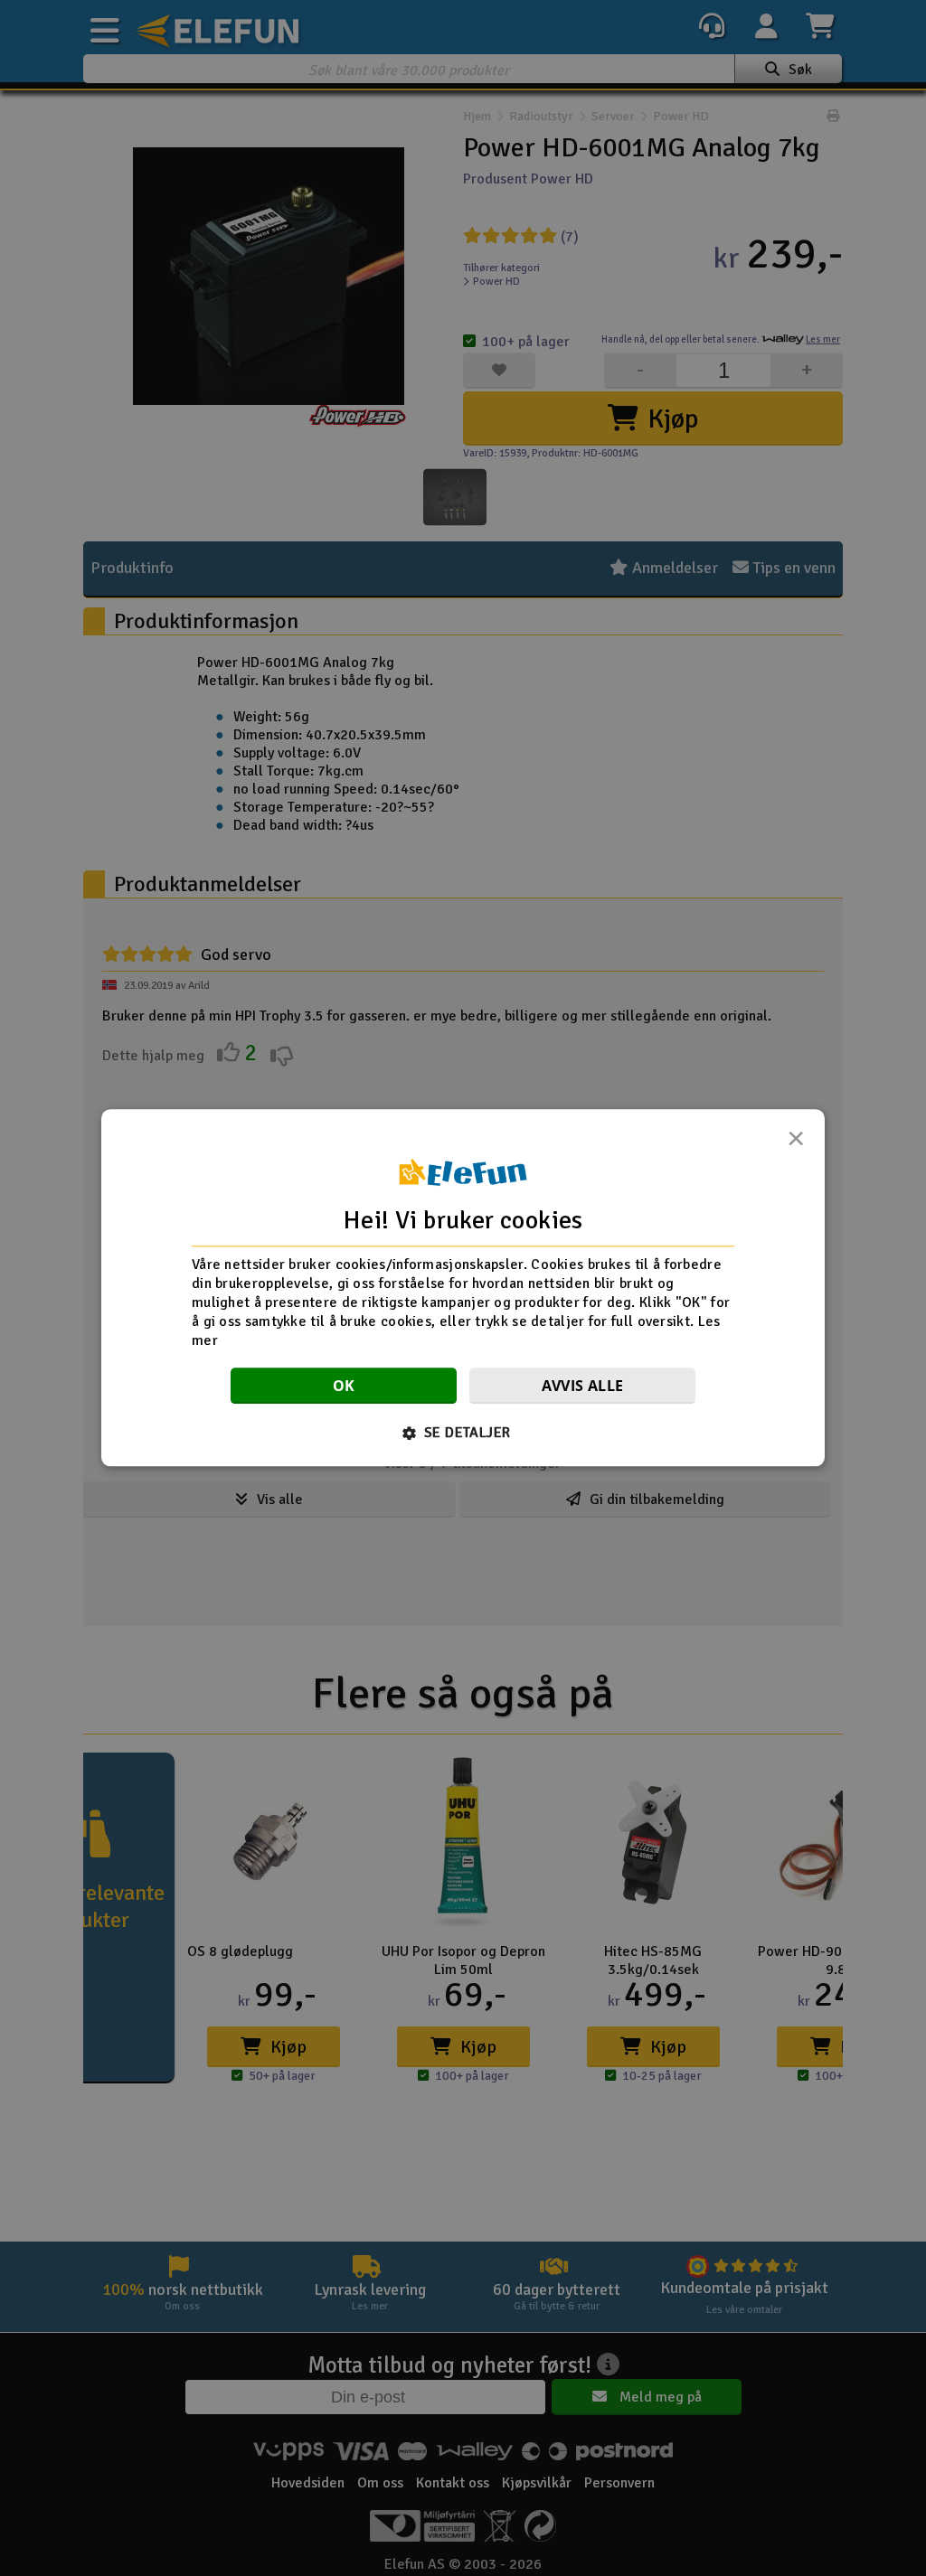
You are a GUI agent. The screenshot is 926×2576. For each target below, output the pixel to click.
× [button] (796, 1143)
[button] (463, 1434)
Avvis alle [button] (583, 1387)
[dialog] (463, 1288)
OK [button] (344, 1387)
